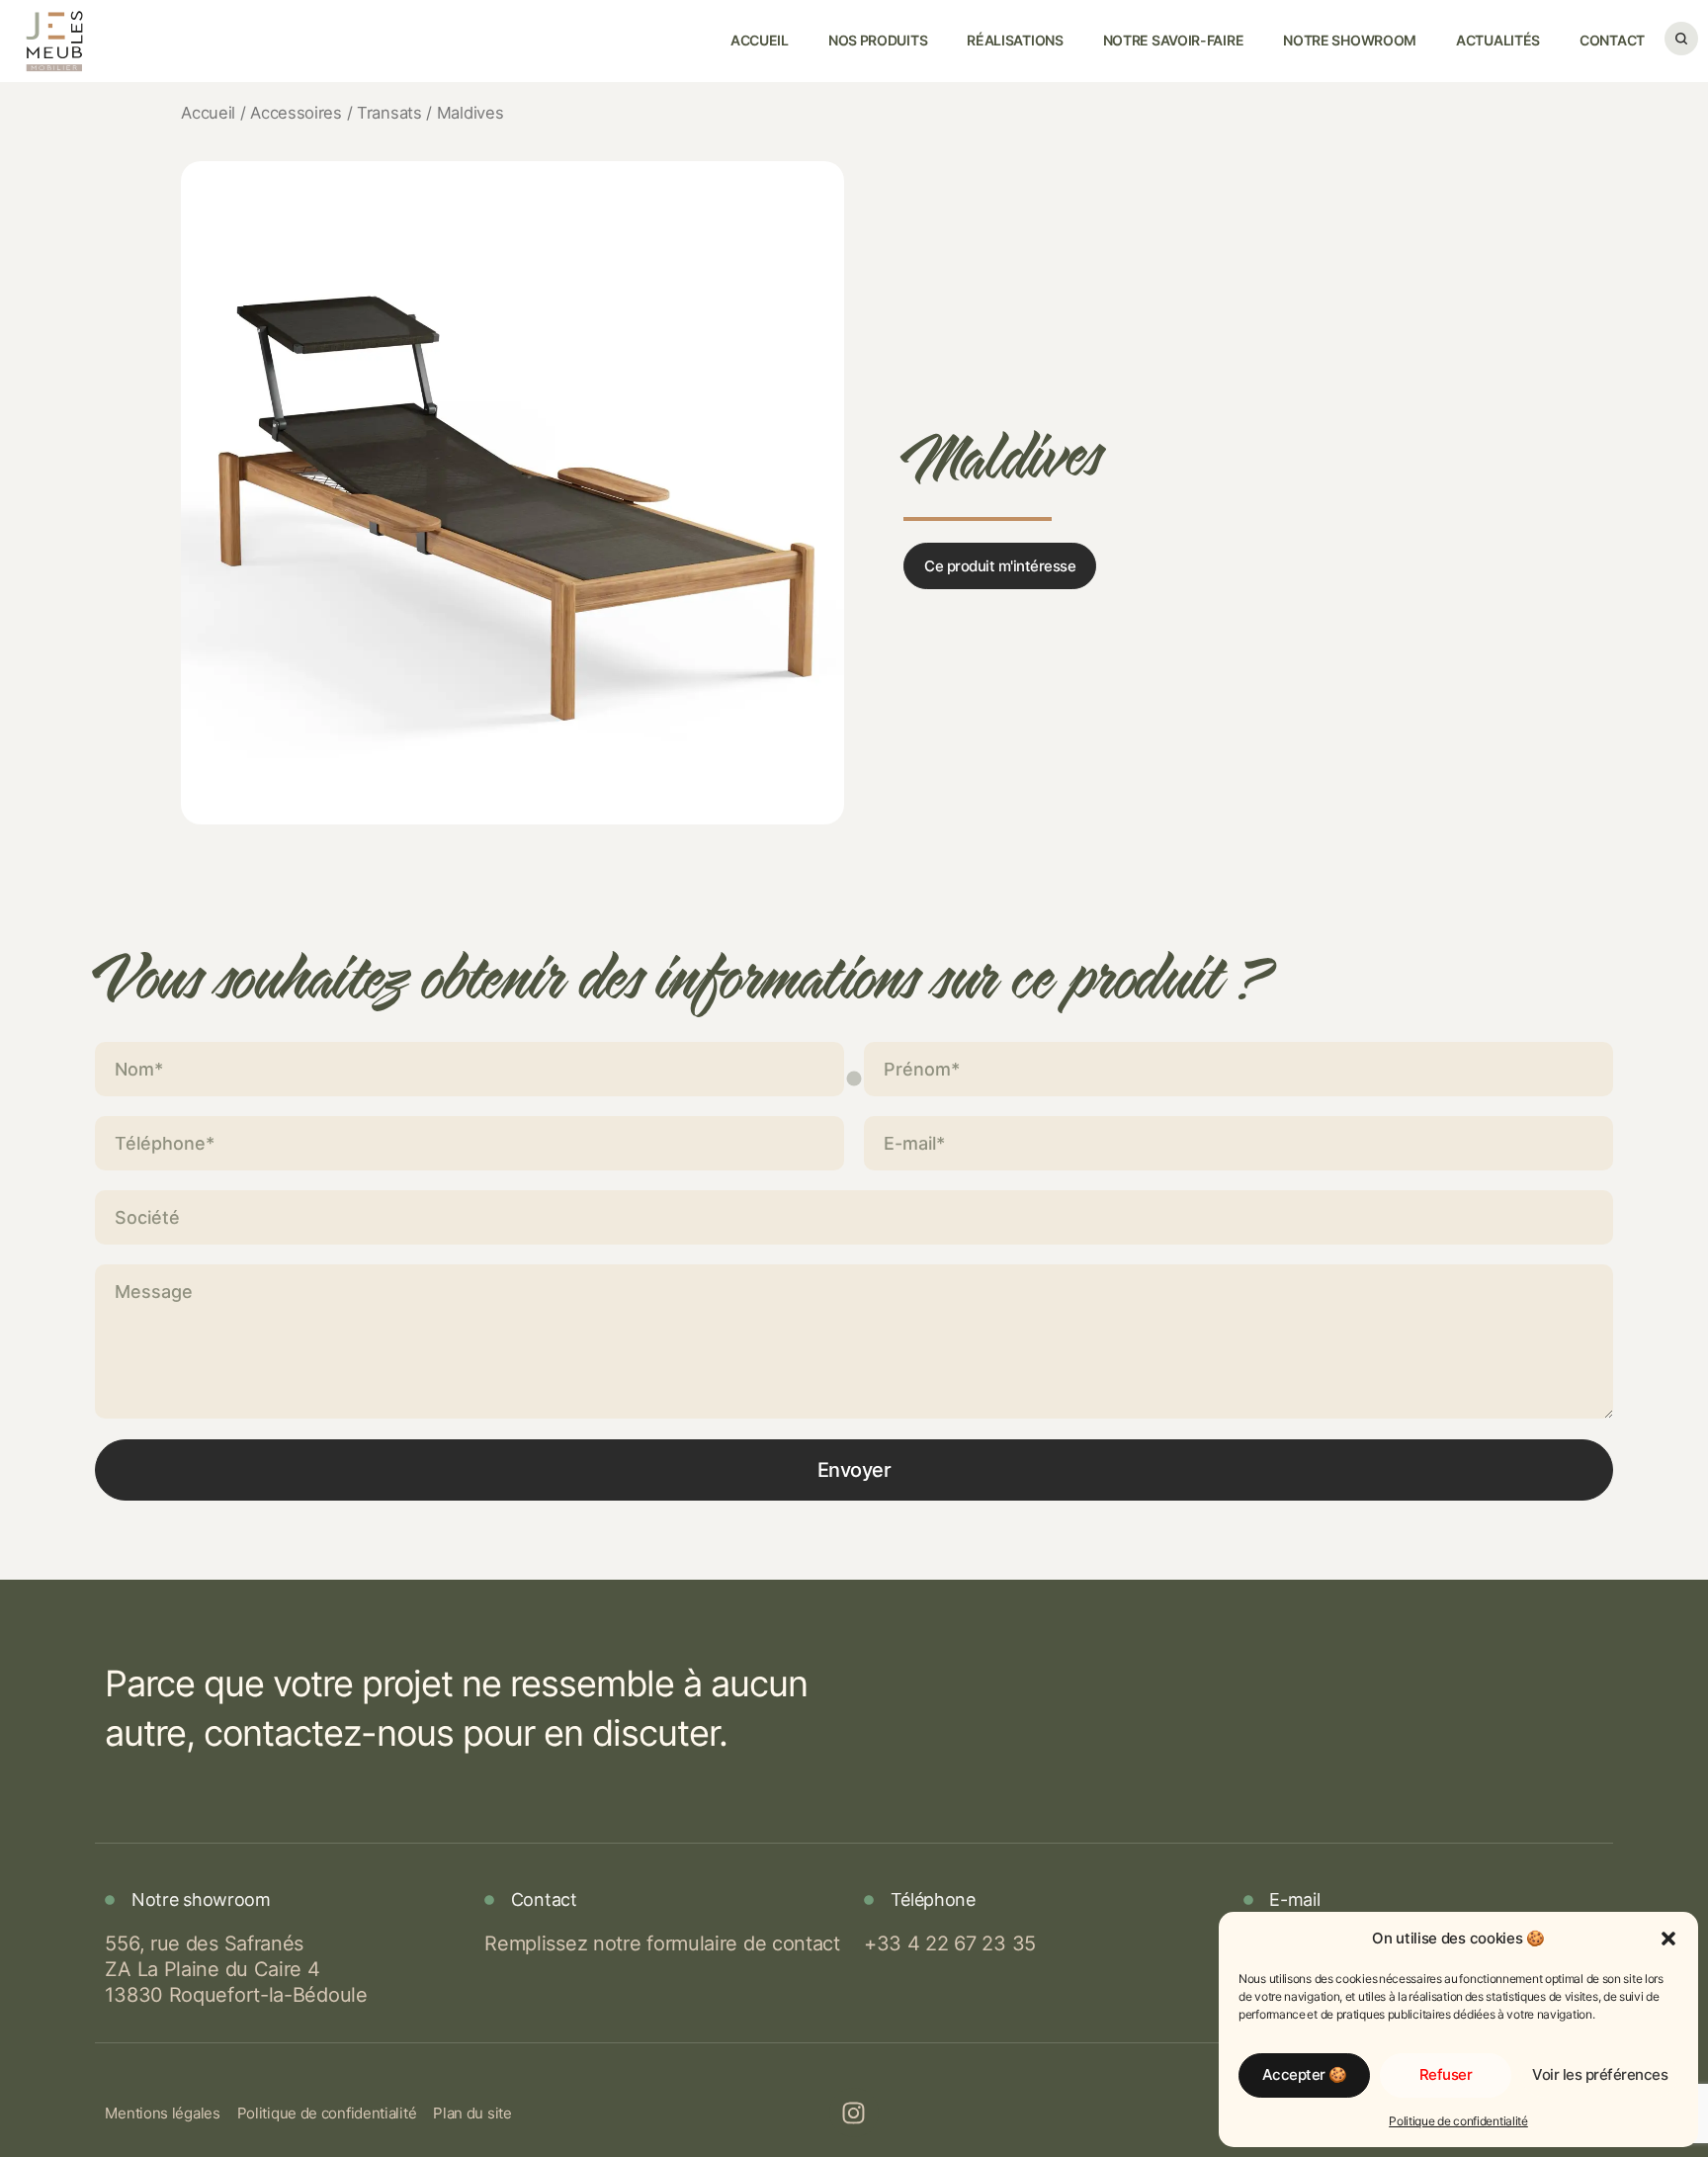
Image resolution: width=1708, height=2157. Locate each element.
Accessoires (296, 113)
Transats (389, 113)
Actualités (1498, 40)
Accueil (760, 40)
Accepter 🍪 (1305, 2074)
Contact (1612, 40)
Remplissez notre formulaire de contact (662, 1943)
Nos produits (878, 40)
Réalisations (1015, 40)
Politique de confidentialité (1458, 2121)
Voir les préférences (1600, 2074)
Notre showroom (1350, 40)
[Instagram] (854, 2113)
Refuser (1446, 2074)
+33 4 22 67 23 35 (950, 1943)
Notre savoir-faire (1174, 40)
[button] (1668, 1939)
